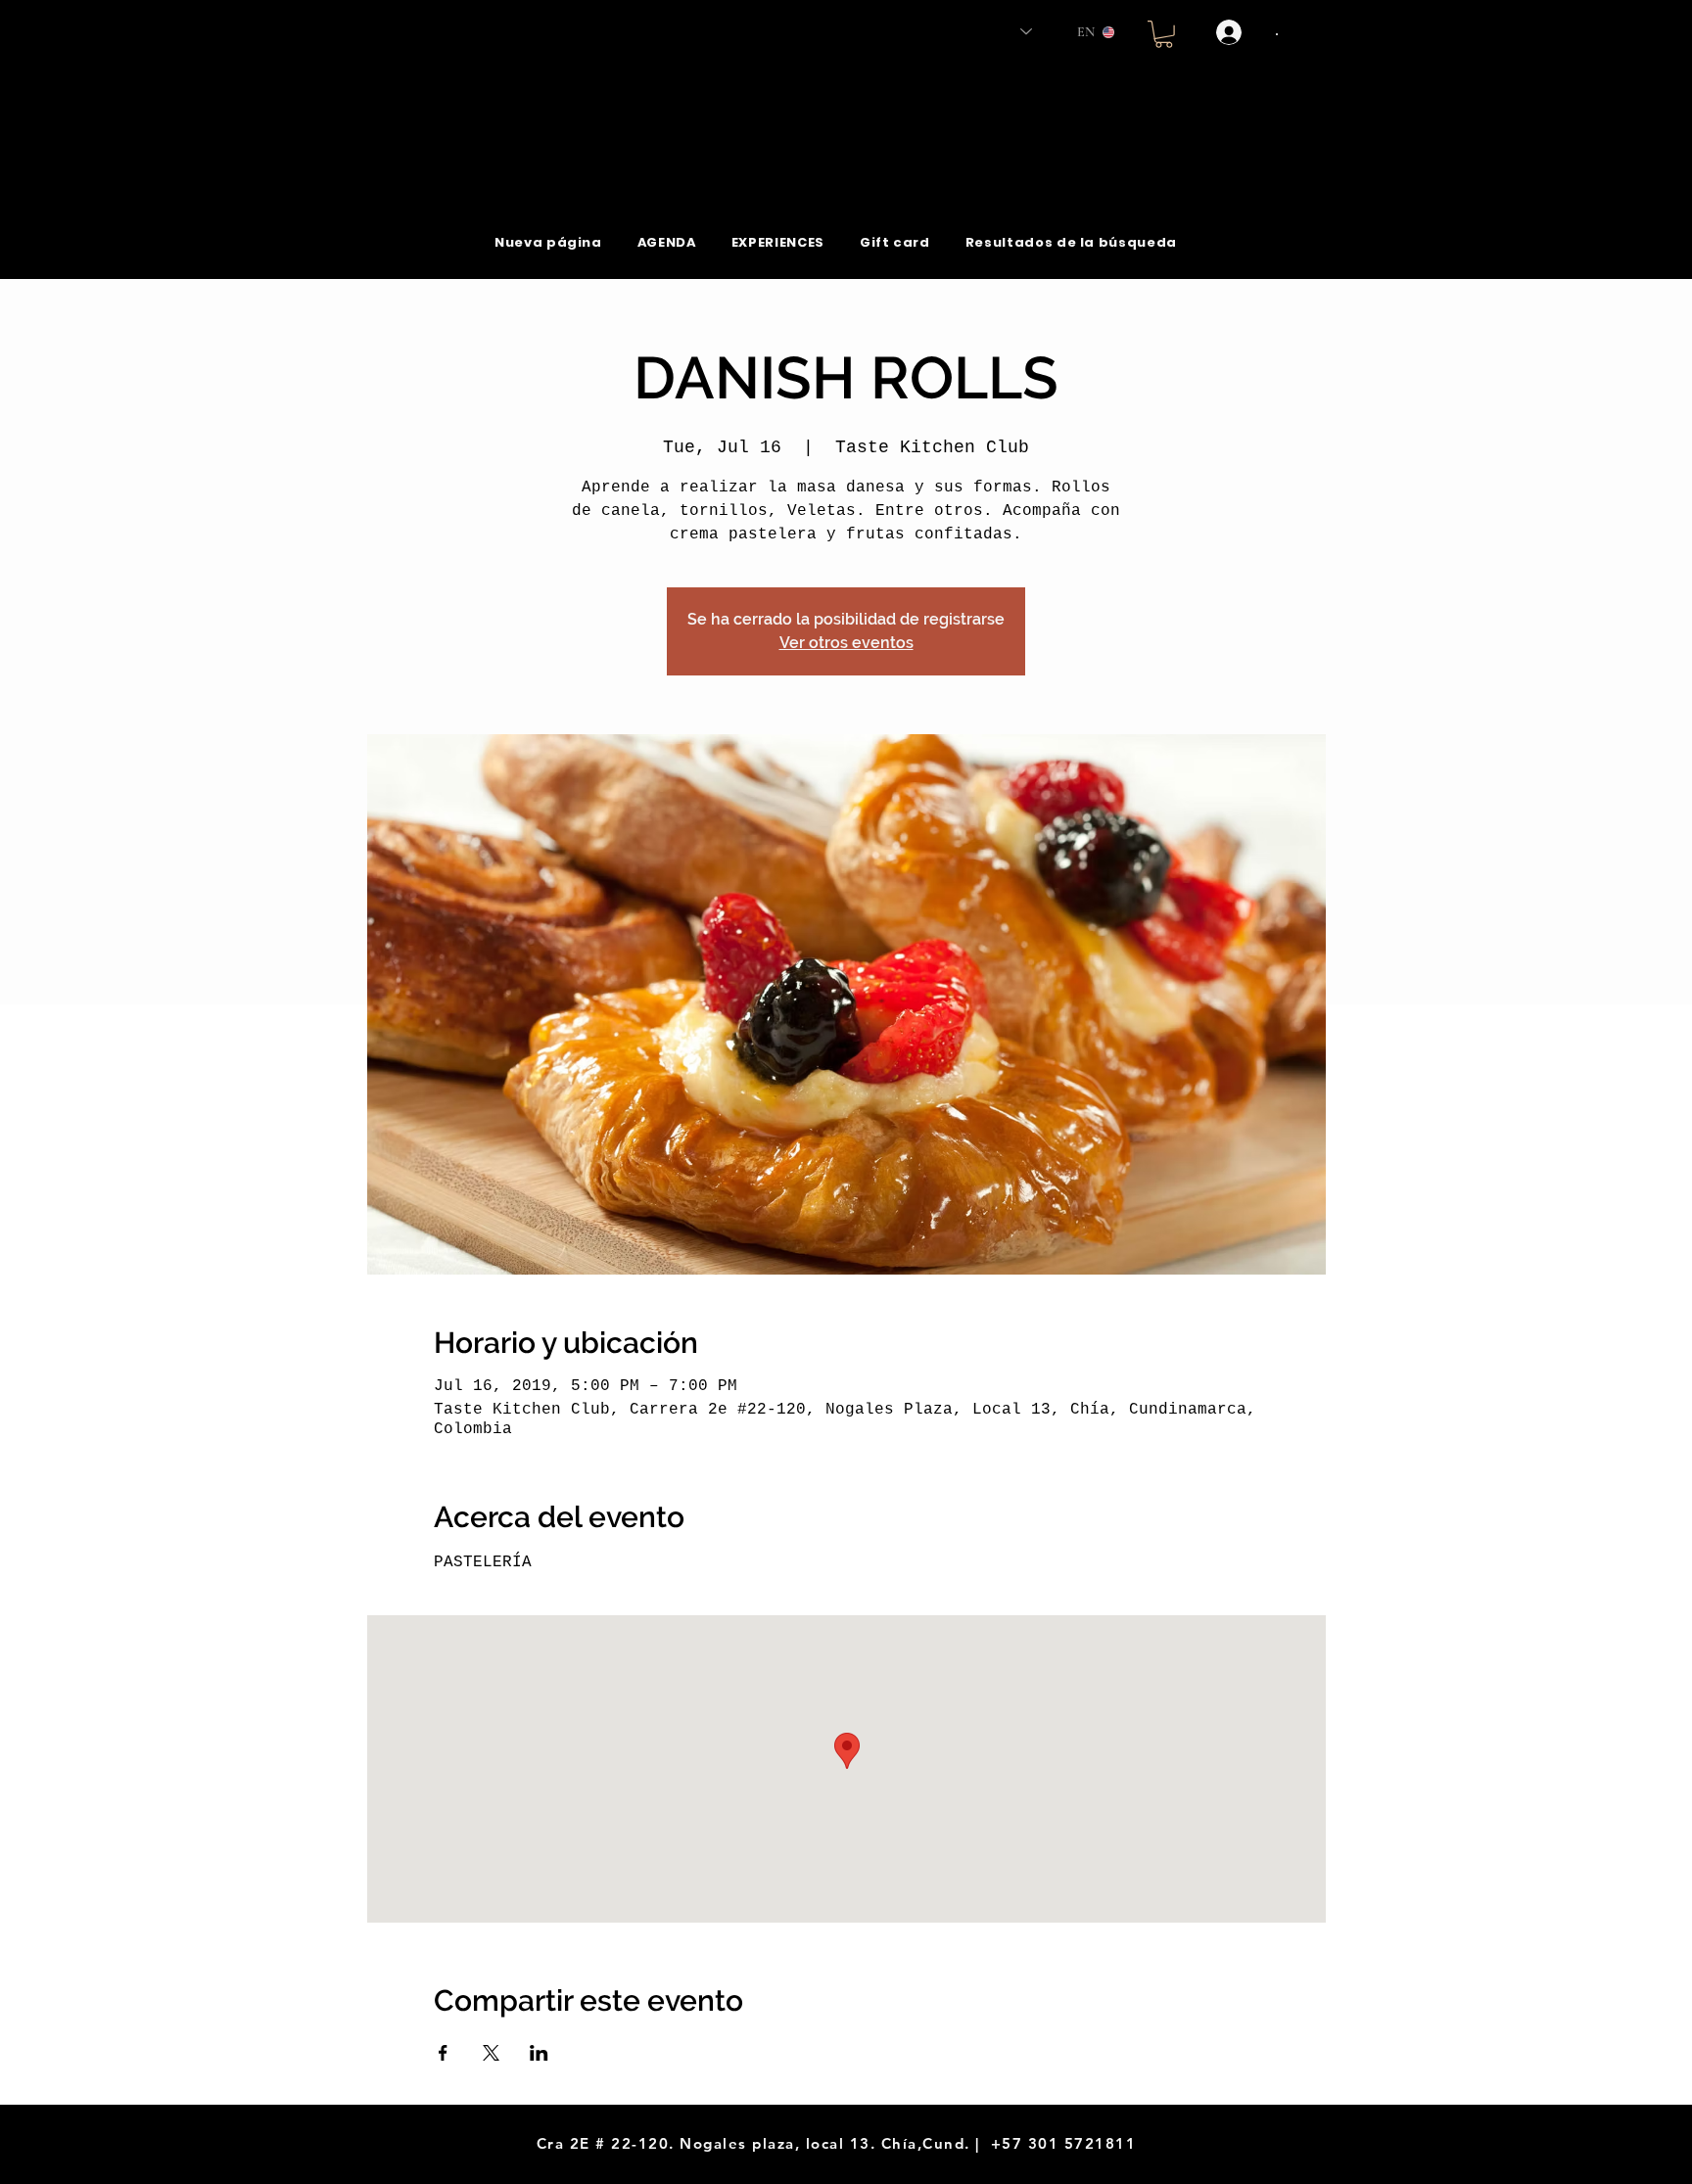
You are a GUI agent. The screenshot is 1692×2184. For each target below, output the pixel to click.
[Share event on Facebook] (443, 2053)
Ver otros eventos (846, 643)
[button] (1164, 34)
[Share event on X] (491, 2053)
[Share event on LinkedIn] (539, 2053)
